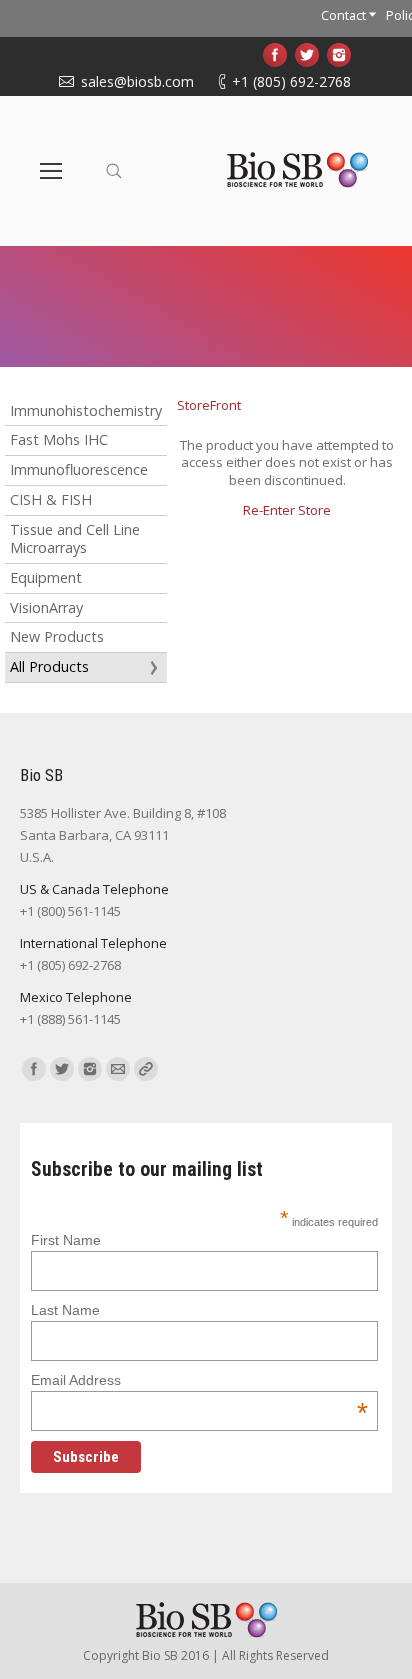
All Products (49, 666)
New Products (57, 636)
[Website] (146, 1069)
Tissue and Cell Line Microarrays (75, 539)
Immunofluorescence (79, 469)
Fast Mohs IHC (59, 439)
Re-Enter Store (287, 510)
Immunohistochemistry (86, 410)
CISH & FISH (51, 499)
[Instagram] (339, 55)
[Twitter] (307, 55)
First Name (66, 1240)
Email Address (199, 1380)
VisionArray (46, 607)
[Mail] (118, 1069)
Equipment (46, 577)
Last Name (65, 1310)
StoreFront (209, 405)
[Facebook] (275, 55)
